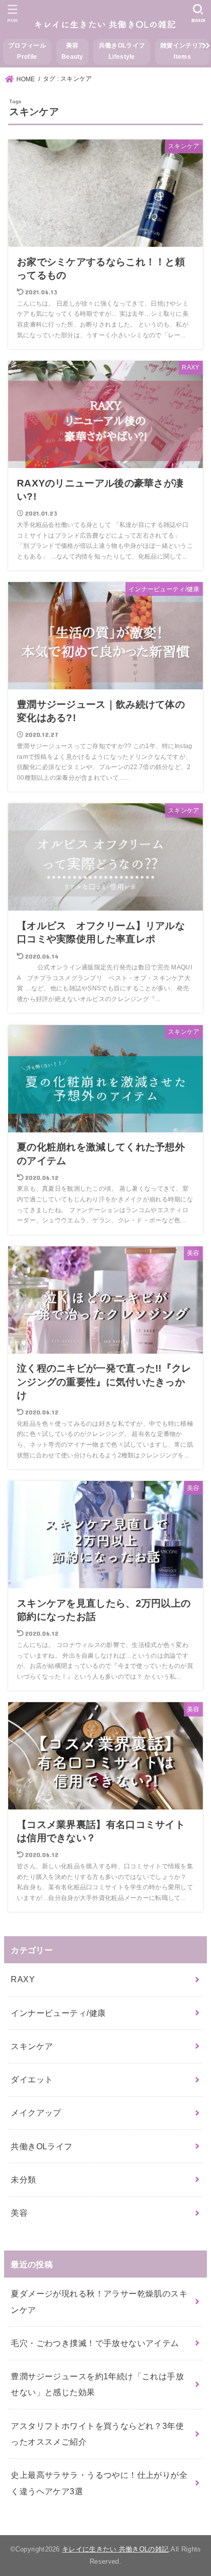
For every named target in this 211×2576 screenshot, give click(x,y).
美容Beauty (72, 51)
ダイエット (32, 2079)
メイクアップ (36, 2113)
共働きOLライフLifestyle (122, 51)
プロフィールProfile (27, 51)
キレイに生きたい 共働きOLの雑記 (115, 2549)
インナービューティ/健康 (58, 2013)
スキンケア (32, 2046)
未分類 (23, 2179)
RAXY (23, 1979)
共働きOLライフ (41, 2146)
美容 (19, 2213)
